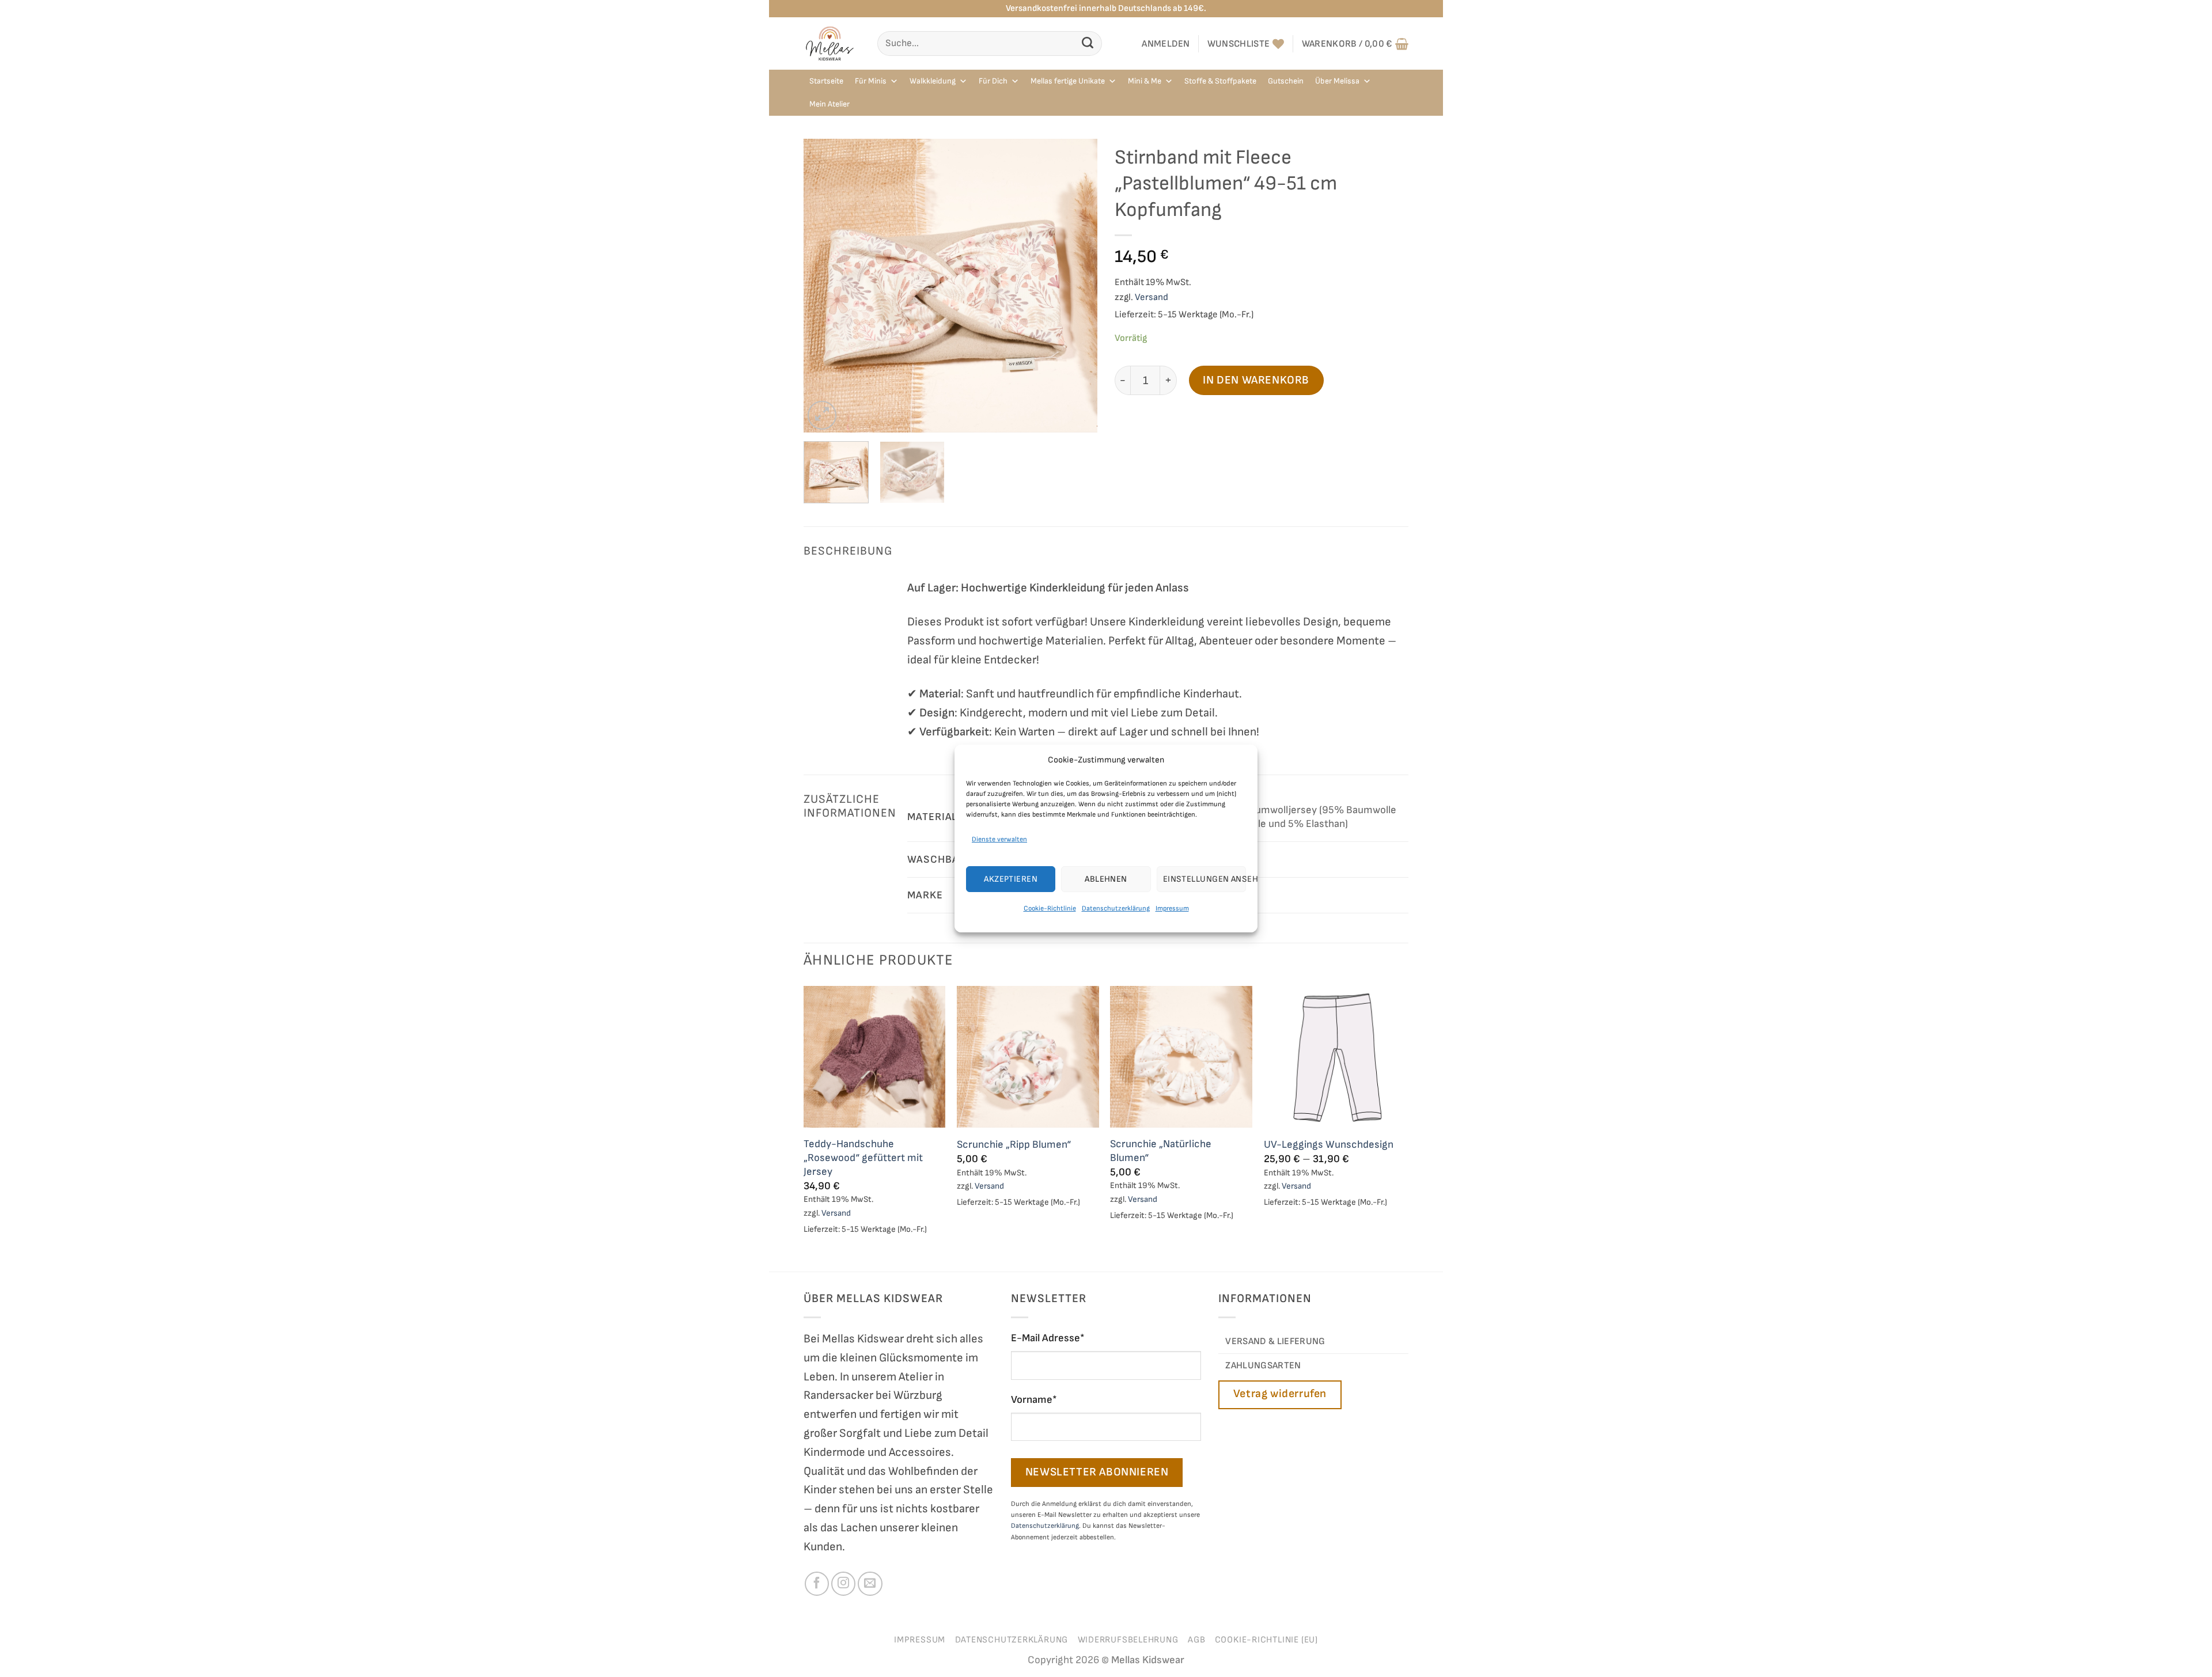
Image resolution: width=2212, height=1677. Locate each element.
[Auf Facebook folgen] (817, 1584)
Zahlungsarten (1263, 1365)
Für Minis (871, 81)
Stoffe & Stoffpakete (1220, 81)
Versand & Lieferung (1275, 1341)
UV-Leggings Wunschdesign (1329, 1145)
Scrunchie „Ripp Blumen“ (1014, 1145)
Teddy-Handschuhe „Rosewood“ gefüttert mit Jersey (863, 1158)
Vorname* (1034, 1400)
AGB (1196, 1640)
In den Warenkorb (1256, 380)
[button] (1166, 44)
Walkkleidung (933, 81)
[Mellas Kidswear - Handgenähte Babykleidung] (832, 43)
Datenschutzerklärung (1116, 908)
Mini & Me (1145, 81)
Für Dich (993, 81)
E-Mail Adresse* (1048, 1338)
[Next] (1077, 286)
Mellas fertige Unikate (1068, 81)
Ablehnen (1106, 879)
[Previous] (824, 286)
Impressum (1172, 908)
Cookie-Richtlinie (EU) (1266, 1640)
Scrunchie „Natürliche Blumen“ (1161, 1151)
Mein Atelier (829, 104)
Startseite (826, 81)
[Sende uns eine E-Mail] (870, 1584)
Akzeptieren (1011, 879)
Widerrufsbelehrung (1128, 1640)
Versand (1152, 297)
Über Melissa (1337, 81)
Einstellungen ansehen (1205, 879)
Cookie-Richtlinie (1050, 908)
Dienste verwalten (999, 839)
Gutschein (1286, 81)
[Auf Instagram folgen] (843, 1584)
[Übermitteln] (1088, 43)
